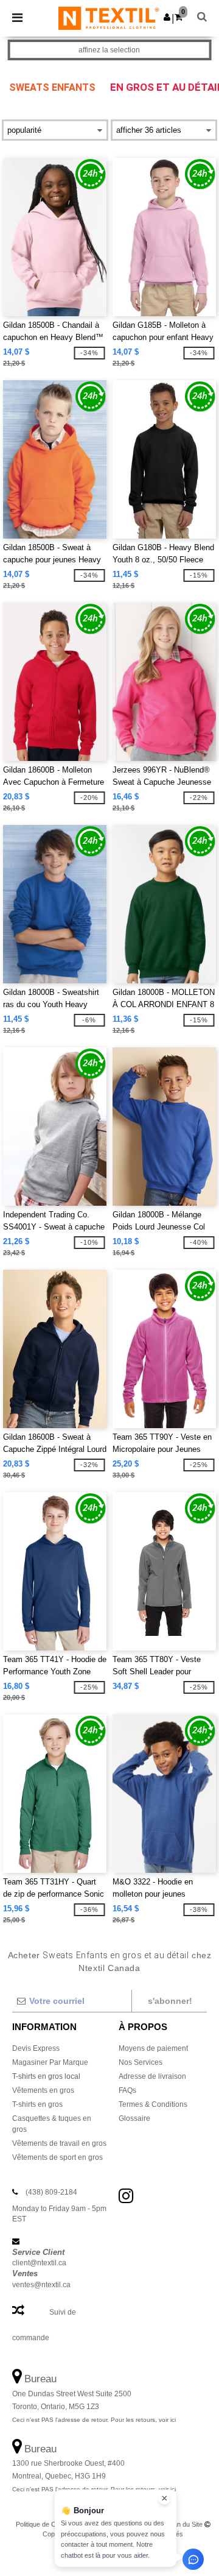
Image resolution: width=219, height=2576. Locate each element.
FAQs (127, 2090)
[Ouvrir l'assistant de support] (193, 2559)
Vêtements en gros (43, 2090)
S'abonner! (170, 2001)
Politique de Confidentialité (54, 2524)
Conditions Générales (130, 2524)
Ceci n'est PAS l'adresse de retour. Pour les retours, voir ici (94, 2420)
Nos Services (141, 2062)
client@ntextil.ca (39, 2263)
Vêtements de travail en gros (59, 2143)
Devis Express (36, 2048)
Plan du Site (185, 2524)
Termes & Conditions (153, 2104)
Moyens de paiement (153, 2048)
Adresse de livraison (152, 2076)
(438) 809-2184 (51, 2192)
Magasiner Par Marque (50, 2062)
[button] (167, 17)
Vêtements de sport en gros (57, 2157)
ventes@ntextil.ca (41, 2285)
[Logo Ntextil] (109, 18)
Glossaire (134, 2118)
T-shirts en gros (37, 2104)
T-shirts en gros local (46, 2076)
